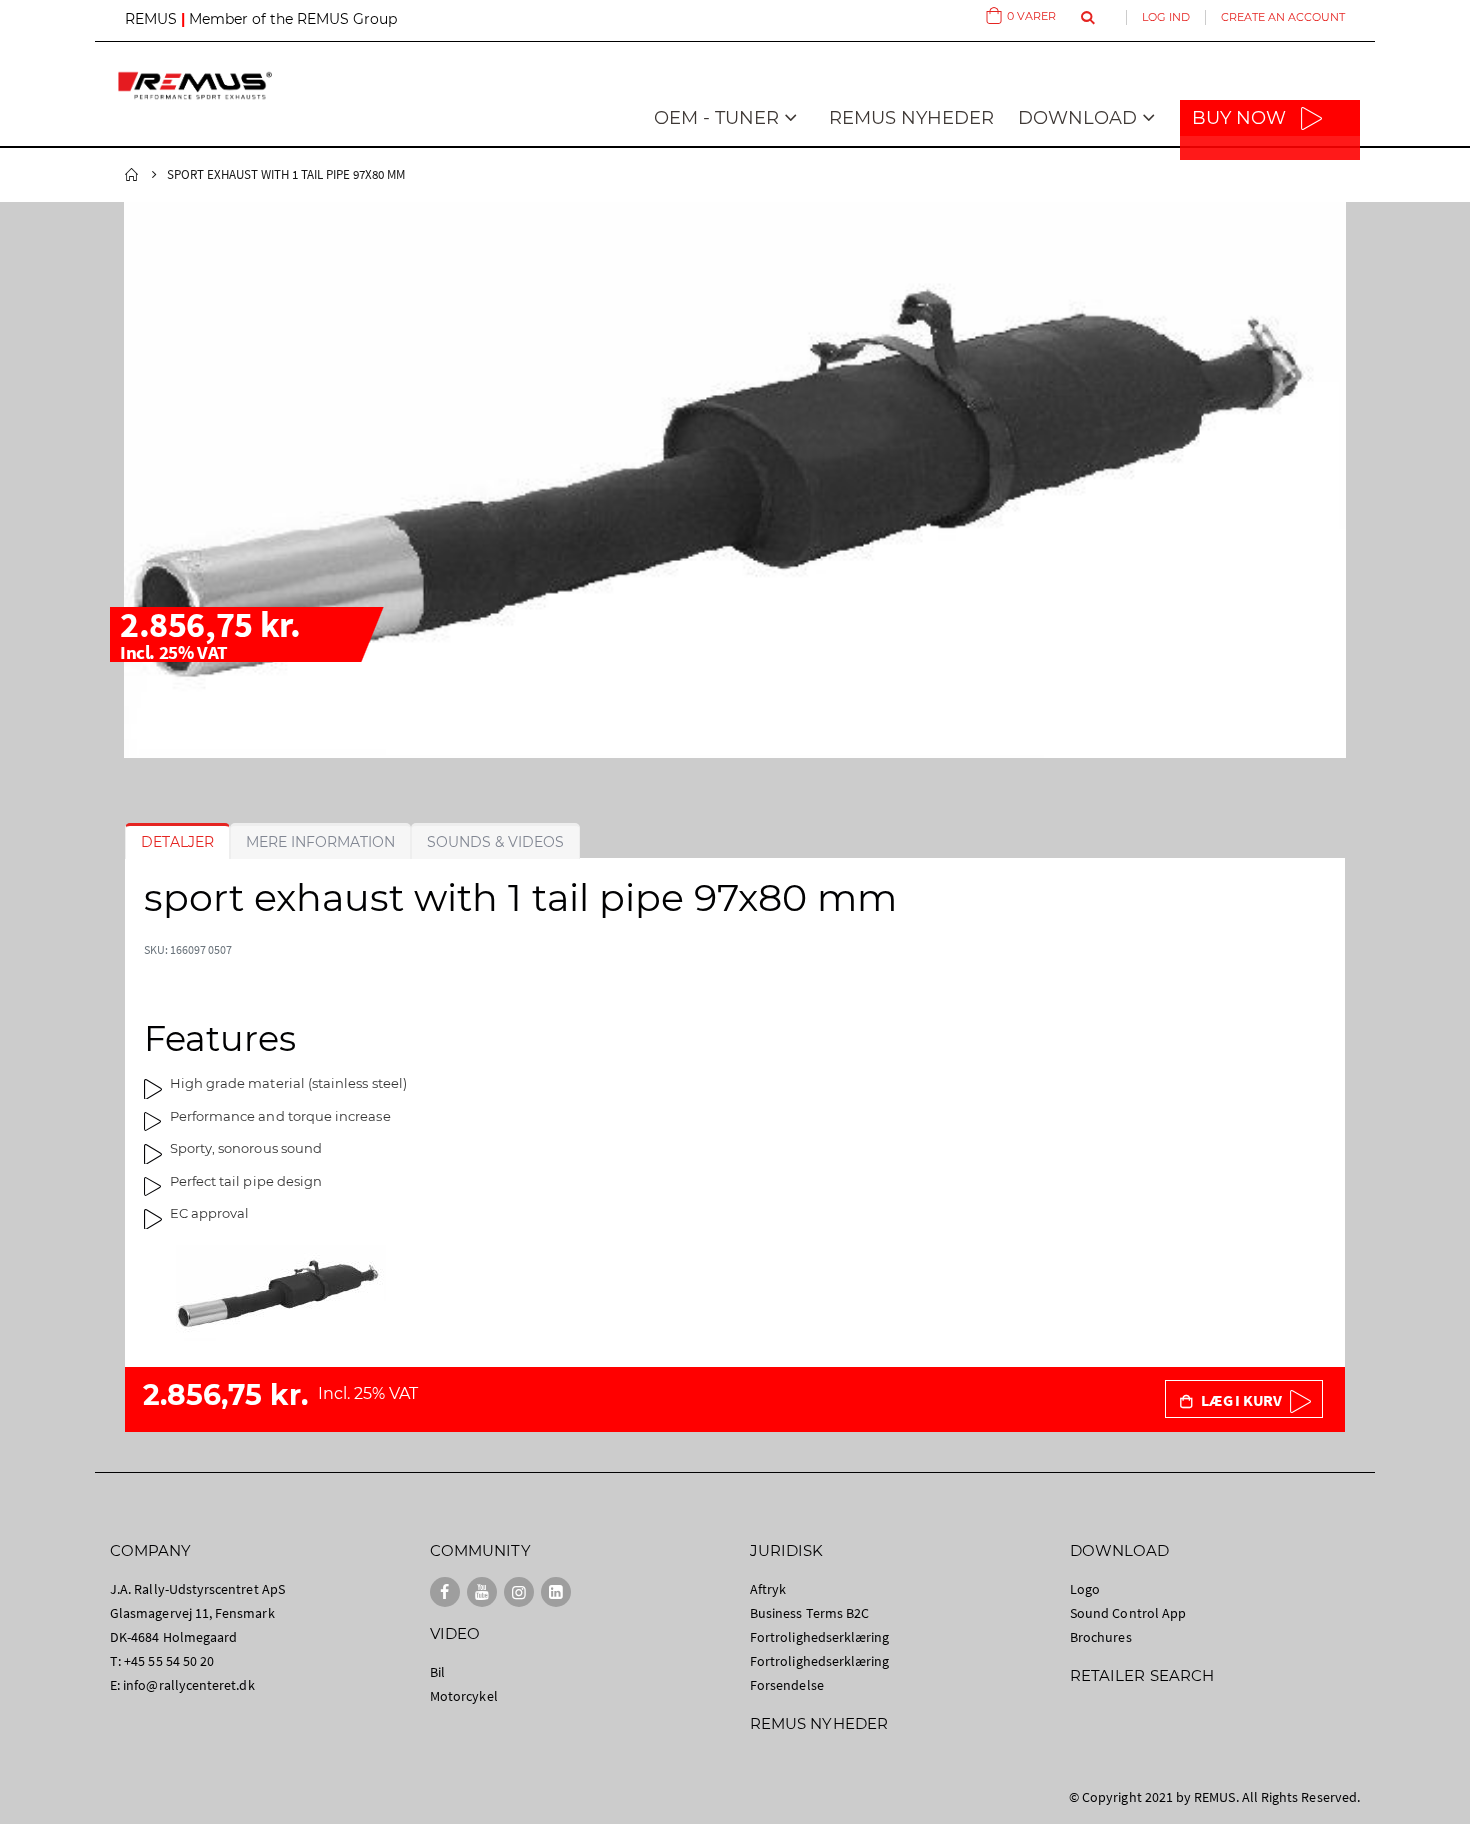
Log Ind (1166, 17)
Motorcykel (464, 1696)
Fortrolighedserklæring (819, 1637)
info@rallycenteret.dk (188, 1685)
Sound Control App (1128, 1613)
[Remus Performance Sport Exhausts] (195, 85)
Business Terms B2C (809, 1613)
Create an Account (1283, 17)
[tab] (177, 842)
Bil (437, 1672)
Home (132, 175)
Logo (1085, 1589)
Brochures (1101, 1637)
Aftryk (768, 1589)
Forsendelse (787, 1685)
